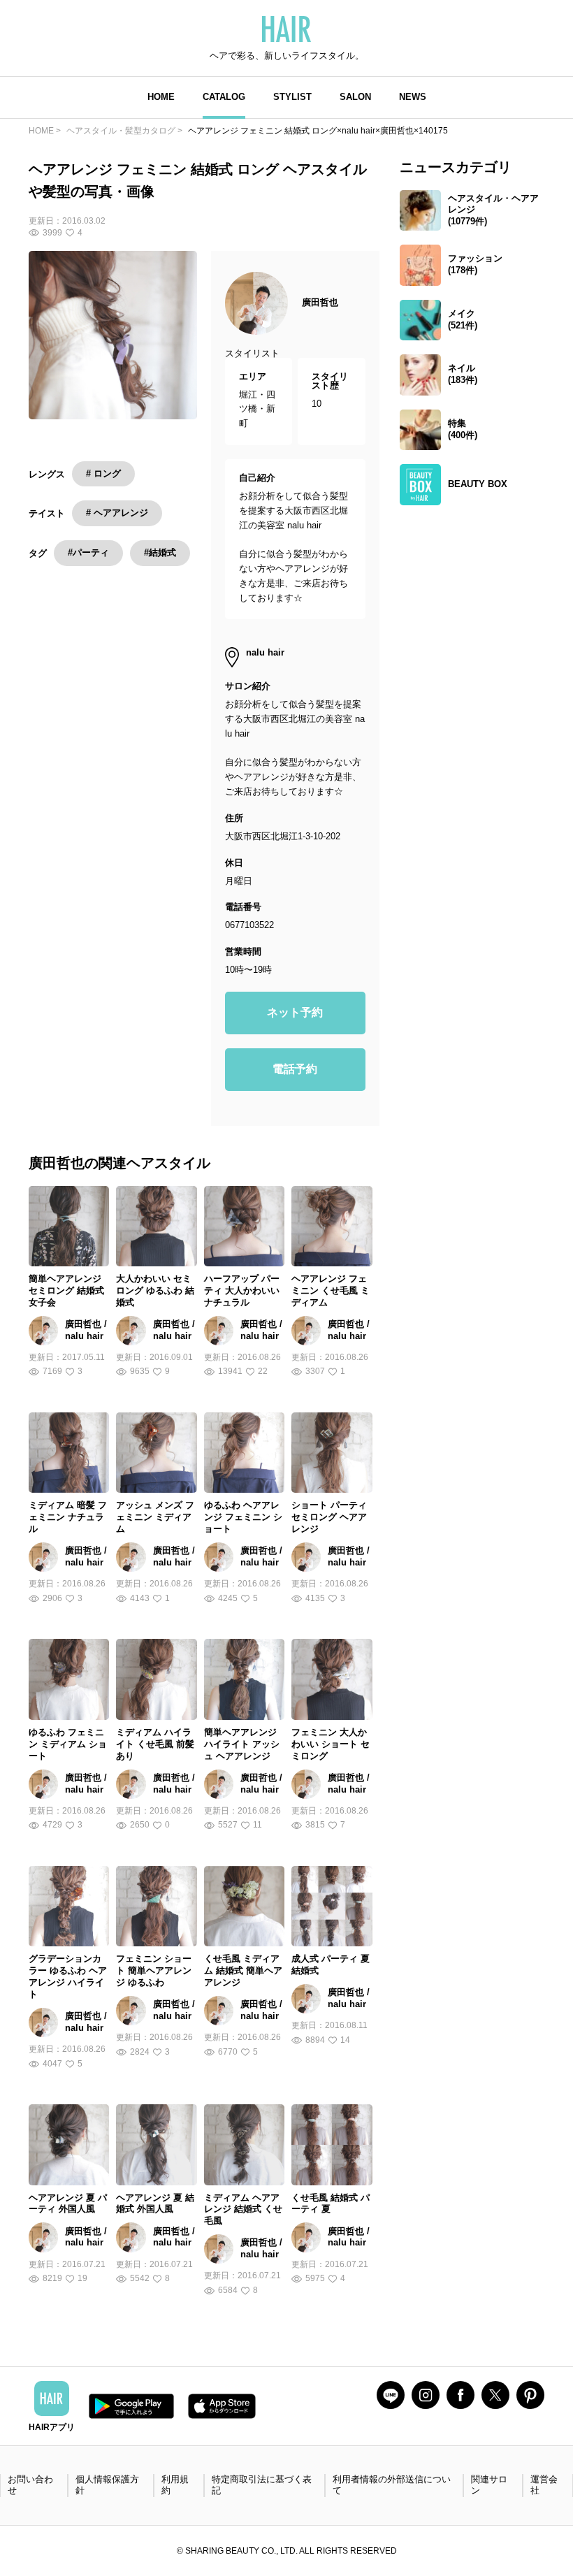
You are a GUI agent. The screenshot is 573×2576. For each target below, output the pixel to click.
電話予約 (295, 1069)
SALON (355, 97)
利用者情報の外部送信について (392, 2485)
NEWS (413, 97)
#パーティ (88, 552)
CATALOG (224, 97)
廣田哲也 (320, 302)
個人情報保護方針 (107, 2485)
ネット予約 (295, 1012)
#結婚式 (160, 552)
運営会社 (544, 2485)
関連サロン (489, 2485)
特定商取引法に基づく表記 (262, 2485)
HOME (161, 97)
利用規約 (175, 2485)
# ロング (103, 473)
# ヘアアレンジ (117, 513)
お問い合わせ (30, 2485)
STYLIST (292, 97)
